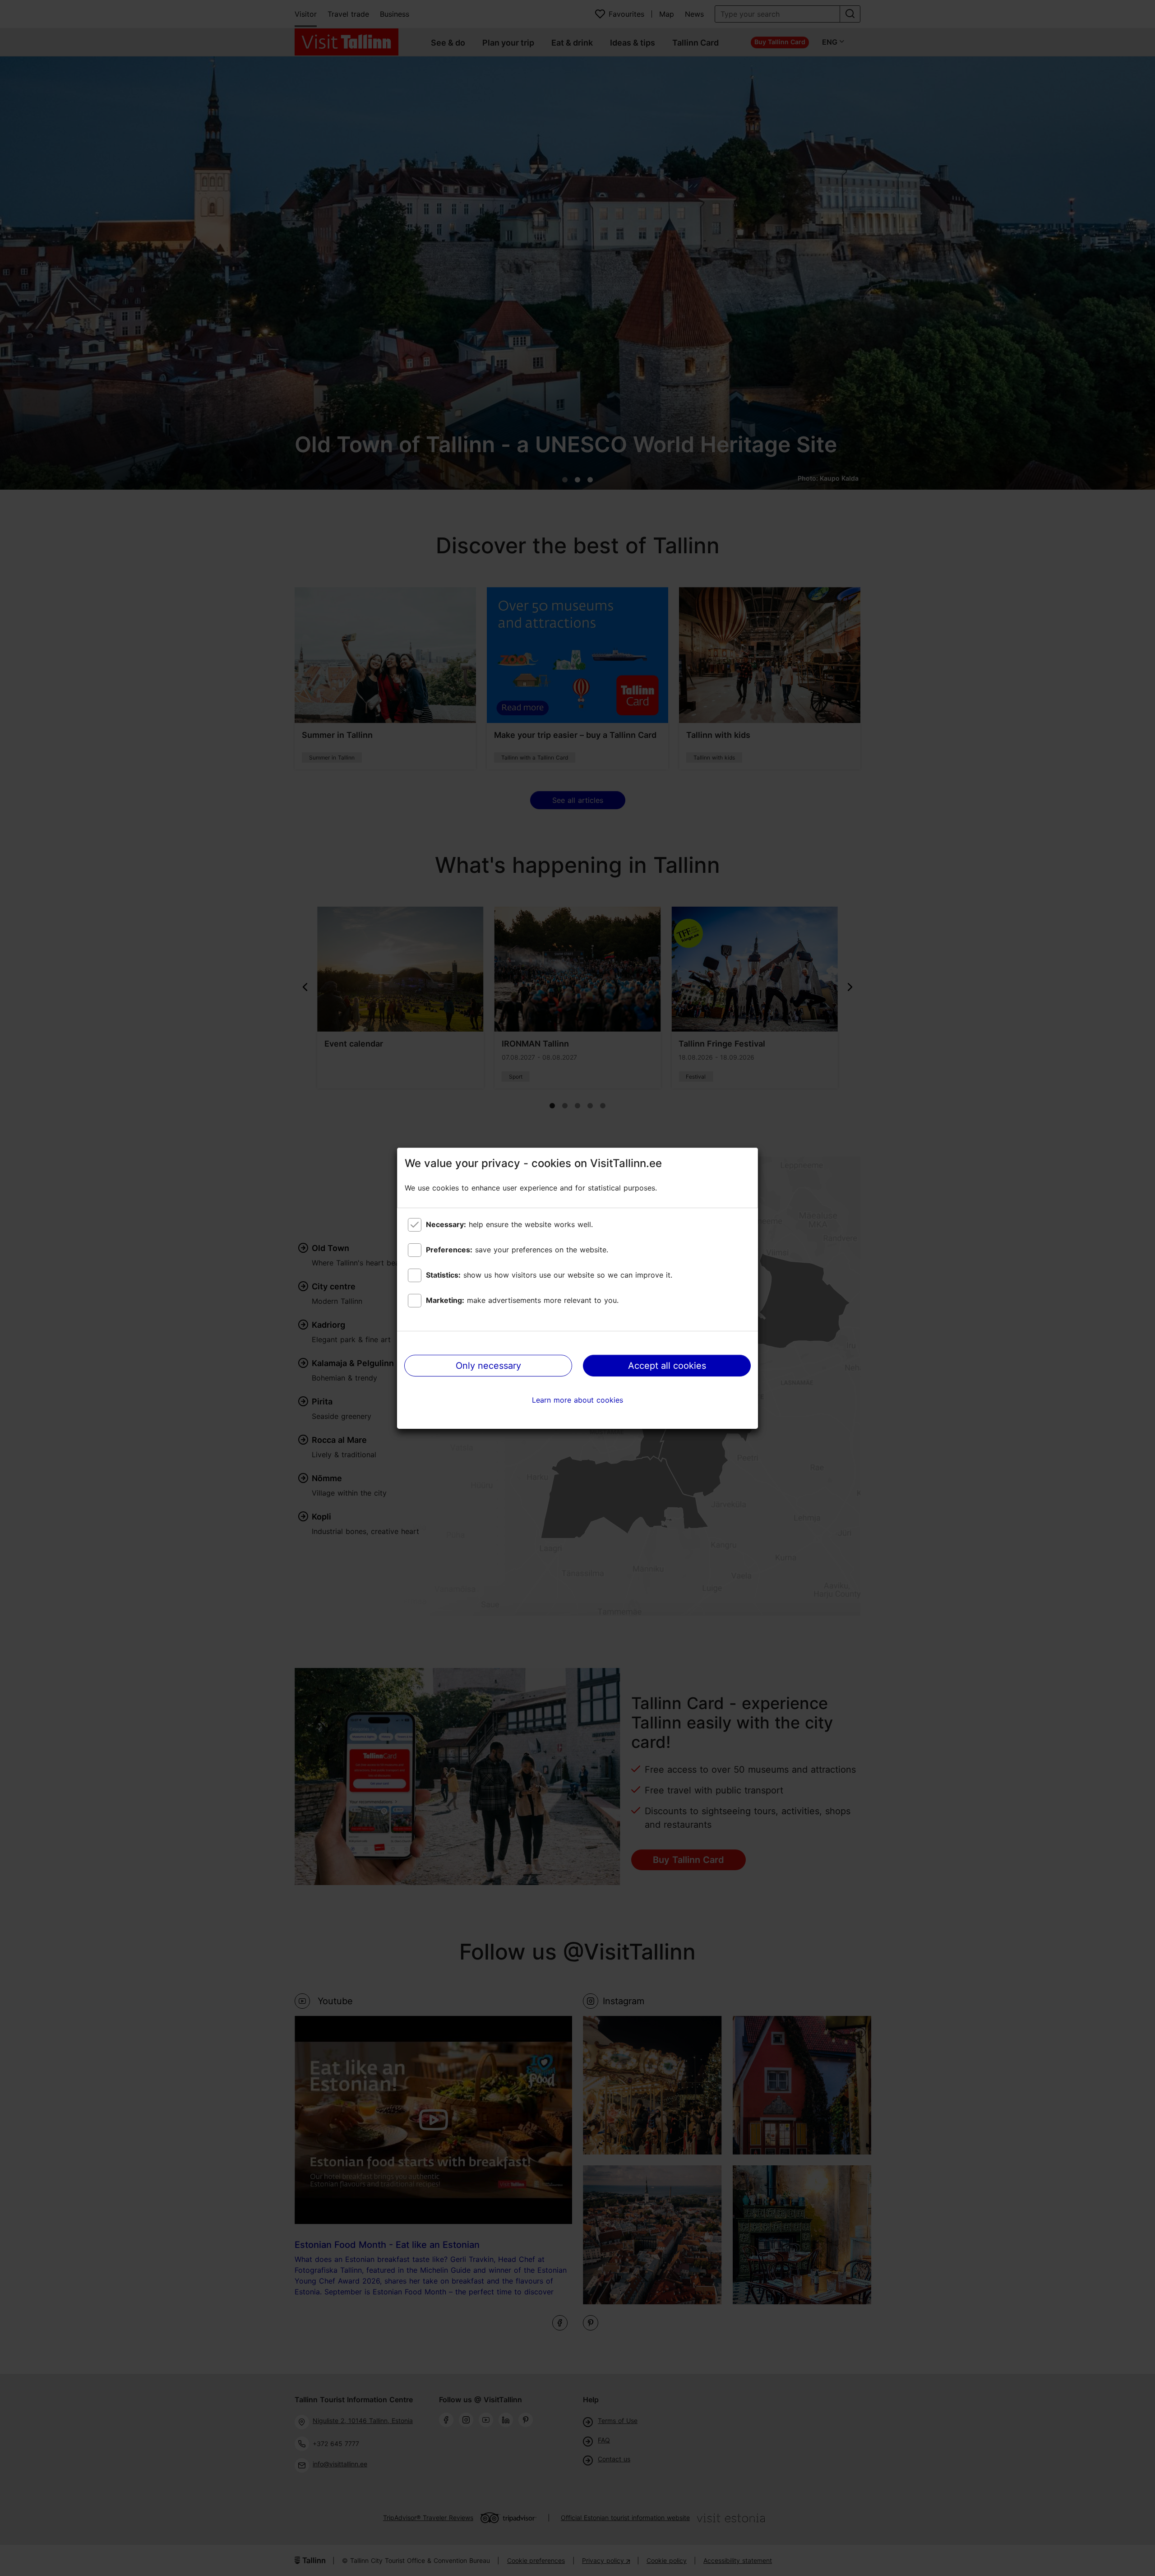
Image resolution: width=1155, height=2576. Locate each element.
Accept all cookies (667, 1366)
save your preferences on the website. (517, 1250)
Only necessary (488, 1366)
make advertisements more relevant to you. (522, 1300)
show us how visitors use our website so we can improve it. (549, 1275)
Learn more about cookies (577, 1400)
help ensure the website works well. (509, 1224)
